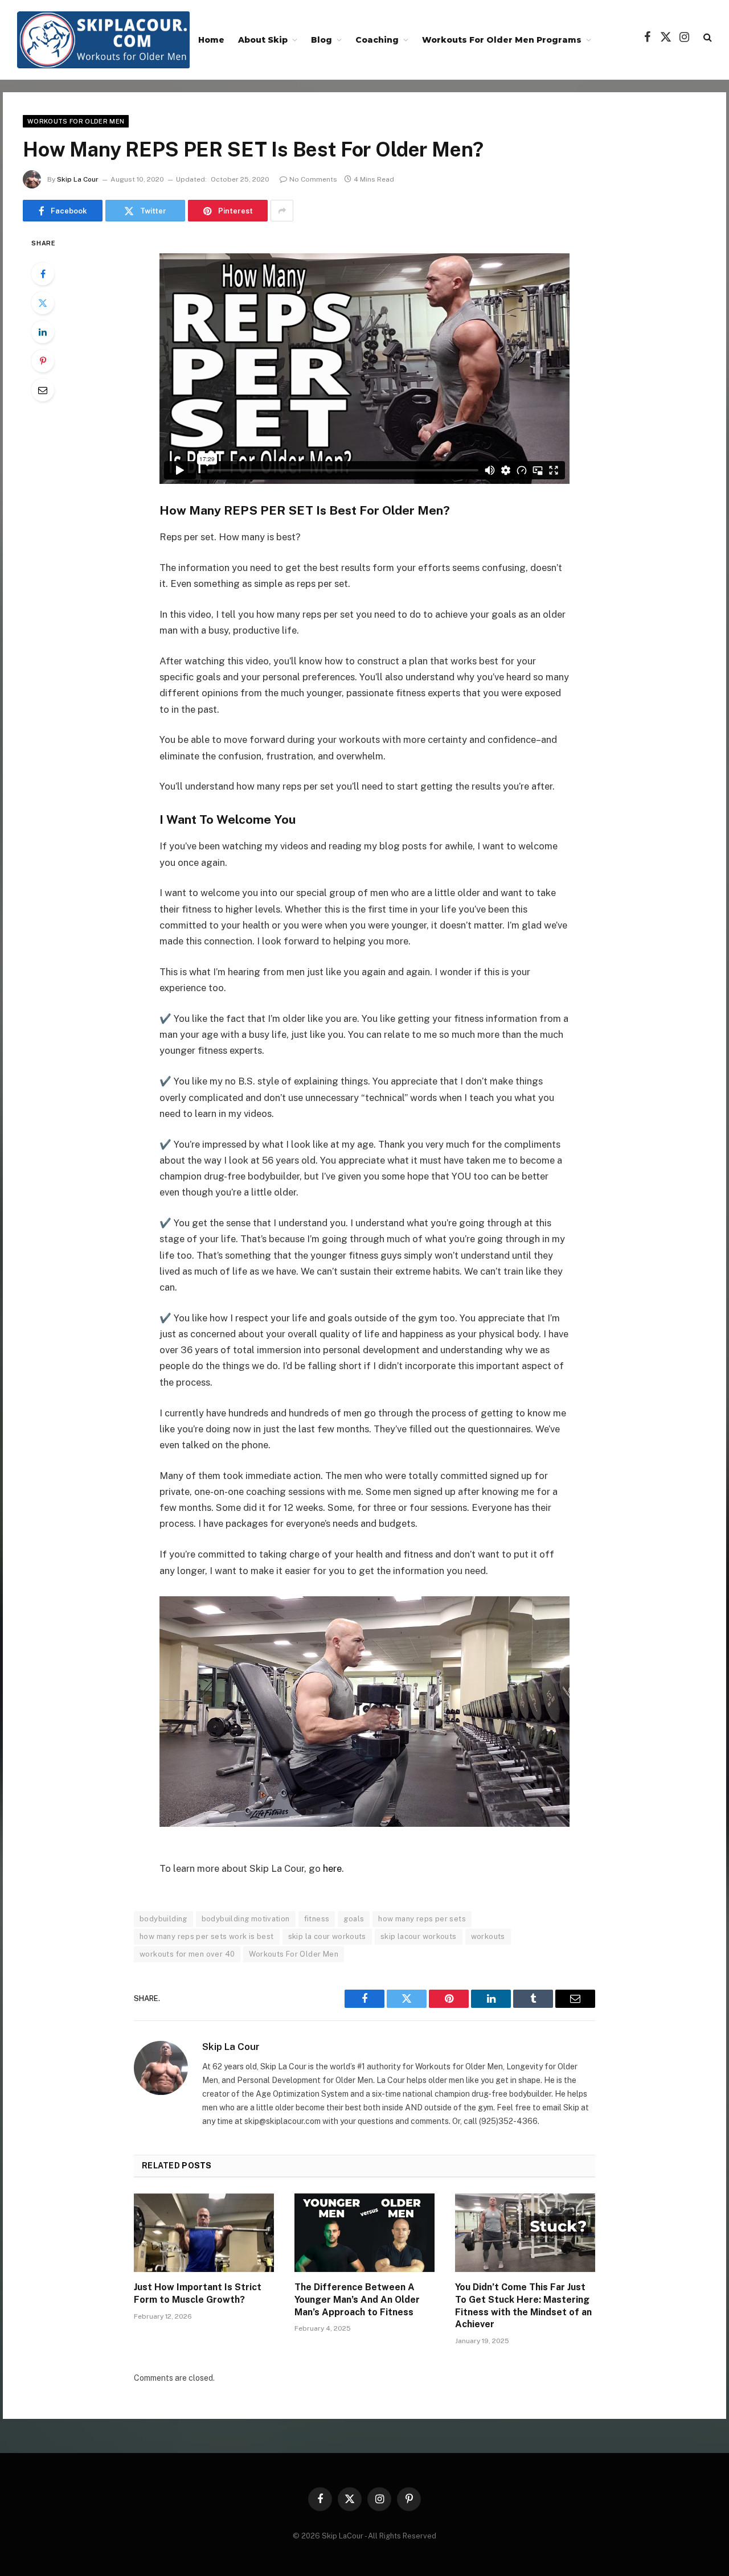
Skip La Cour (78, 179)
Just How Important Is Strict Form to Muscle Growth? (198, 2293)
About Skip (263, 40)
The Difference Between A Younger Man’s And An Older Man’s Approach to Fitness (357, 2300)
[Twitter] (43, 303)
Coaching (377, 40)
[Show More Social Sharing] (282, 211)
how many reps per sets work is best (207, 1936)
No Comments (313, 179)
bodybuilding (163, 1919)
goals (354, 1919)
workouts (488, 1936)
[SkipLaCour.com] (103, 40)
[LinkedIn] (43, 332)
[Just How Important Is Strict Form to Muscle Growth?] (204, 2233)
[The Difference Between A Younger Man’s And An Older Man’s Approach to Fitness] (364, 2233)
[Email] (43, 390)
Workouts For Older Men (76, 121)
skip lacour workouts (419, 1936)
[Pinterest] (43, 361)
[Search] (707, 37)
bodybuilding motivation (246, 1919)
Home (211, 40)
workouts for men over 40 (187, 1954)
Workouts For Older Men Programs (502, 40)
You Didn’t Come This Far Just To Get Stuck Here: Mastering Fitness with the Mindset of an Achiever (523, 2306)
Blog (322, 40)
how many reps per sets (422, 1919)
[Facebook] (43, 274)
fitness (317, 1919)
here (332, 1868)
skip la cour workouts (327, 1936)
